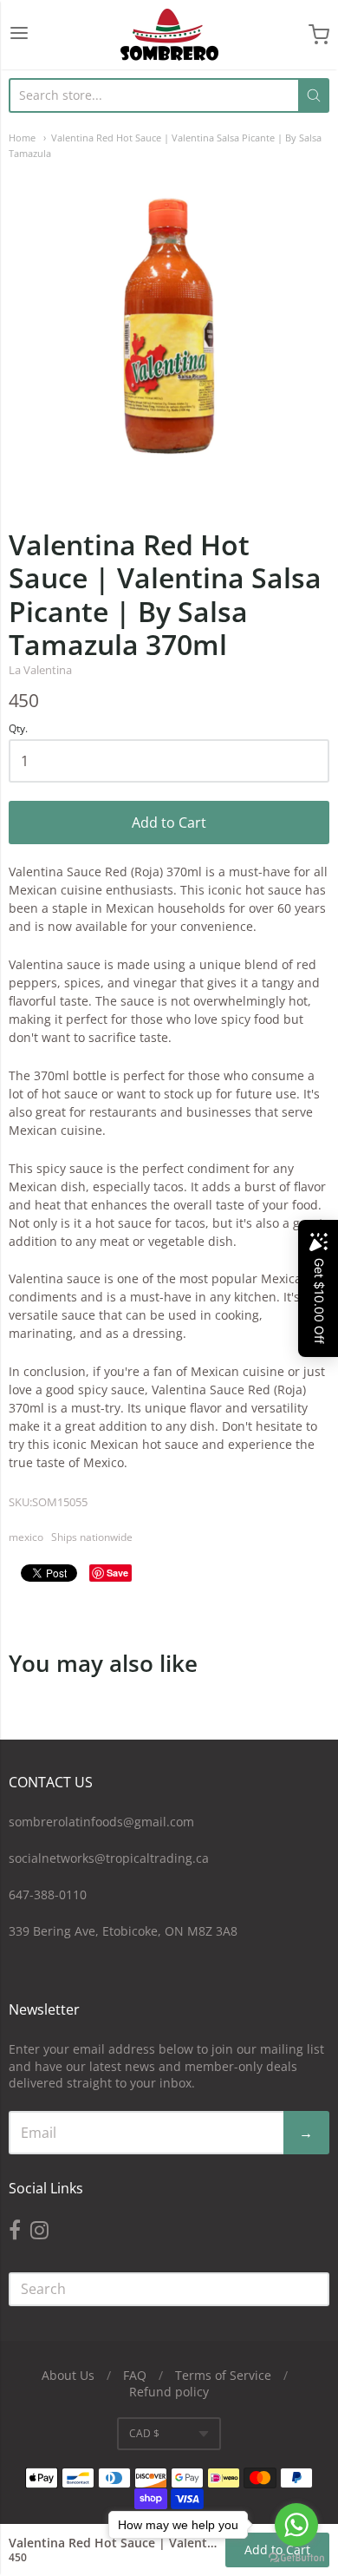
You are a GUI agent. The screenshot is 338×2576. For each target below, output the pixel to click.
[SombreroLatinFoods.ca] (169, 35)
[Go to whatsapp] (296, 2525)
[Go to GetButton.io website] (296, 2558)
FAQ (135, 2375)
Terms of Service (223, 2375)
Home (22, 138)
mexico (26, 1537)
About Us (68, 2375)
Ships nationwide (92, 1537)
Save (117, 1573)
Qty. (18, 729)
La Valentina (40, 670)
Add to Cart (169, 823)
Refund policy (169, 2392)
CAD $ (144, 2433)
